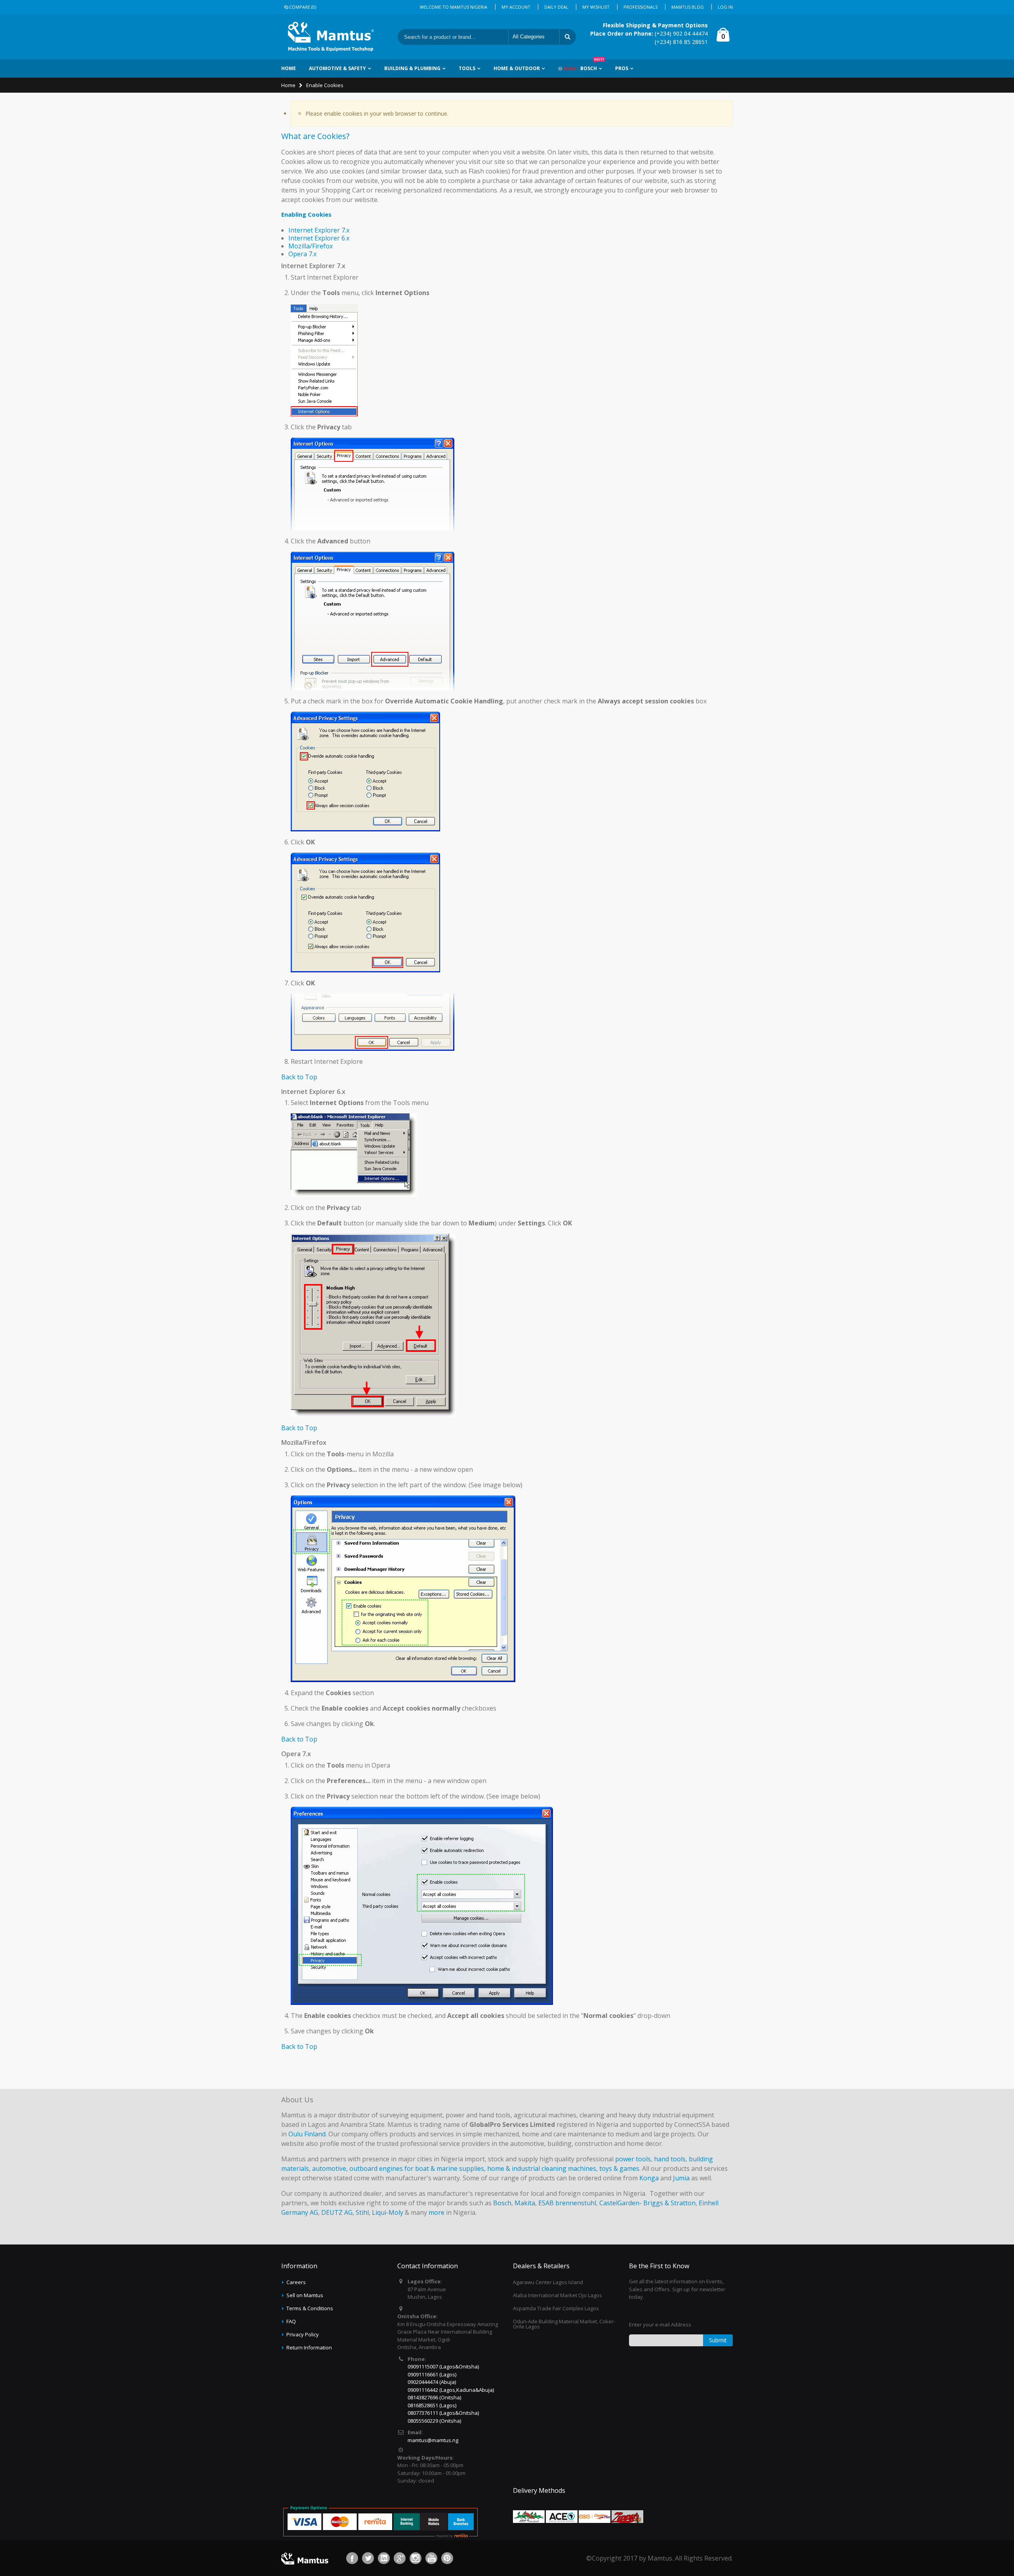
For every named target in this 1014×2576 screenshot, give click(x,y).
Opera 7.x (302, 254)
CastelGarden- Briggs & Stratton (647, 2203)
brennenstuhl (576, 2203)
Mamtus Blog (688, 7)
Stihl (362, 2212)
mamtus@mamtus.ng (433, 2440)
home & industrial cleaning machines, (542, 2168)
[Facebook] (352, 2558)
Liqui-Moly (388, 2212)
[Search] (568, 37)
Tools (467, 68)
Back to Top (299, 1077)
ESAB (546, 2203)
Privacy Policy (303, 2334)
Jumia (681, 2178)
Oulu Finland (307, 2134)
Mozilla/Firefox (311, 246)
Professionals (640, 7)
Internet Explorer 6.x (319, 238)
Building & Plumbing (412, 68)
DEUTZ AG (337, 2212)
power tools (633, 2159)
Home (288, 85)
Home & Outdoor (517, 68)
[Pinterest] (447, 2558)
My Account (516, 7)
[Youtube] (431, 2558)
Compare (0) (303, 7)
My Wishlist (596, 7)
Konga (649, 2178)
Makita (525, 2203)
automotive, (330, 2168)
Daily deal (556, 7)
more (436, 2212)
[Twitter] (368, 2558)
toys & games (619, 2168)
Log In (725, 7)
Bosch (592, 66)
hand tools (670, 2159)
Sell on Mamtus (305, 2295)
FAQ (291, 2321)
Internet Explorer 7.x (319, 230)
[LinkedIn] (384, 2558)
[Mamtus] (331, 37)
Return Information (309, 2347)
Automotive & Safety (337, 68)
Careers (296, 2282)
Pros (622, 68)
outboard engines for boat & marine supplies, (417, 2168)
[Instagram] (416, 2558)
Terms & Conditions (310, 2308)
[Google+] (400, 2558)
